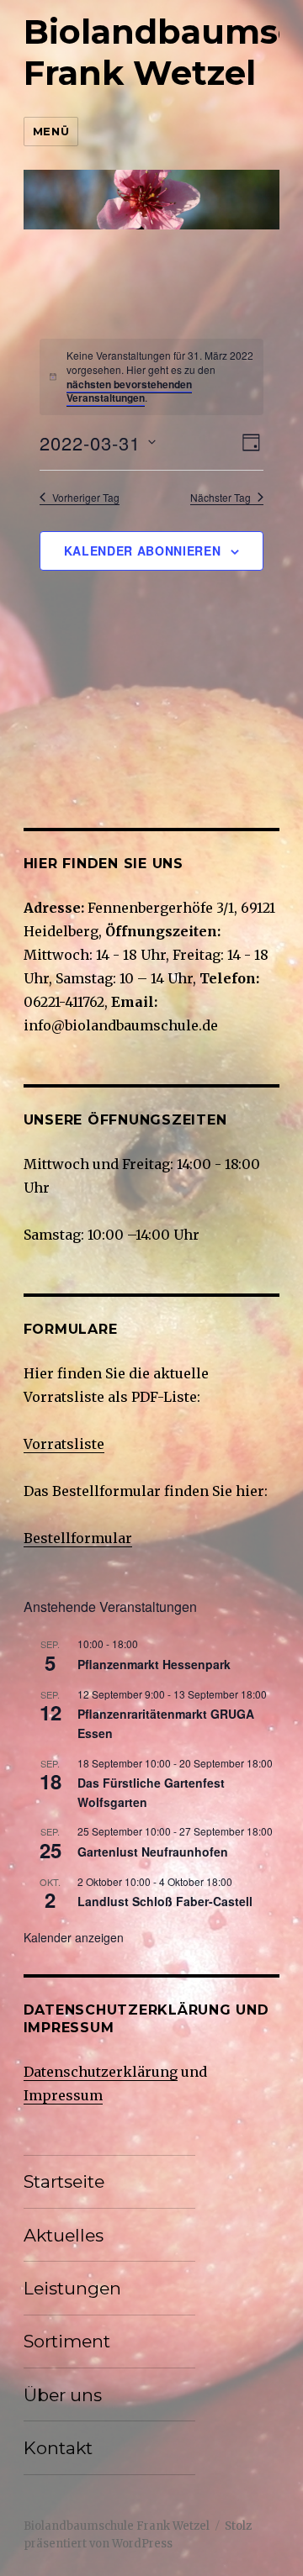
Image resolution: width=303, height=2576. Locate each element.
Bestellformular (78, 1538)
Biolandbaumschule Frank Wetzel (117, 2526)
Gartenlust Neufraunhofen (153, 1852)
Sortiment (67, 2341)
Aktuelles (64, 2235)
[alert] (160, 377)
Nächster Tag (221, 498)
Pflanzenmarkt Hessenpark (154, 1664)
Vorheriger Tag (86, 498)
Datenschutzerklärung (101, 2072)
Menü (51, 131)
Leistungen (72, 2288)
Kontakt (58, 2448)
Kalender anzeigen (74, 1937)
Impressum (63, 2095)
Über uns (63, 2395)
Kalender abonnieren (142, 550)
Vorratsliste (64, 1444)
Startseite (64, 2181)
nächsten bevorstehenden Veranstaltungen (129, 391)
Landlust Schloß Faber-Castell (165, 1901)
